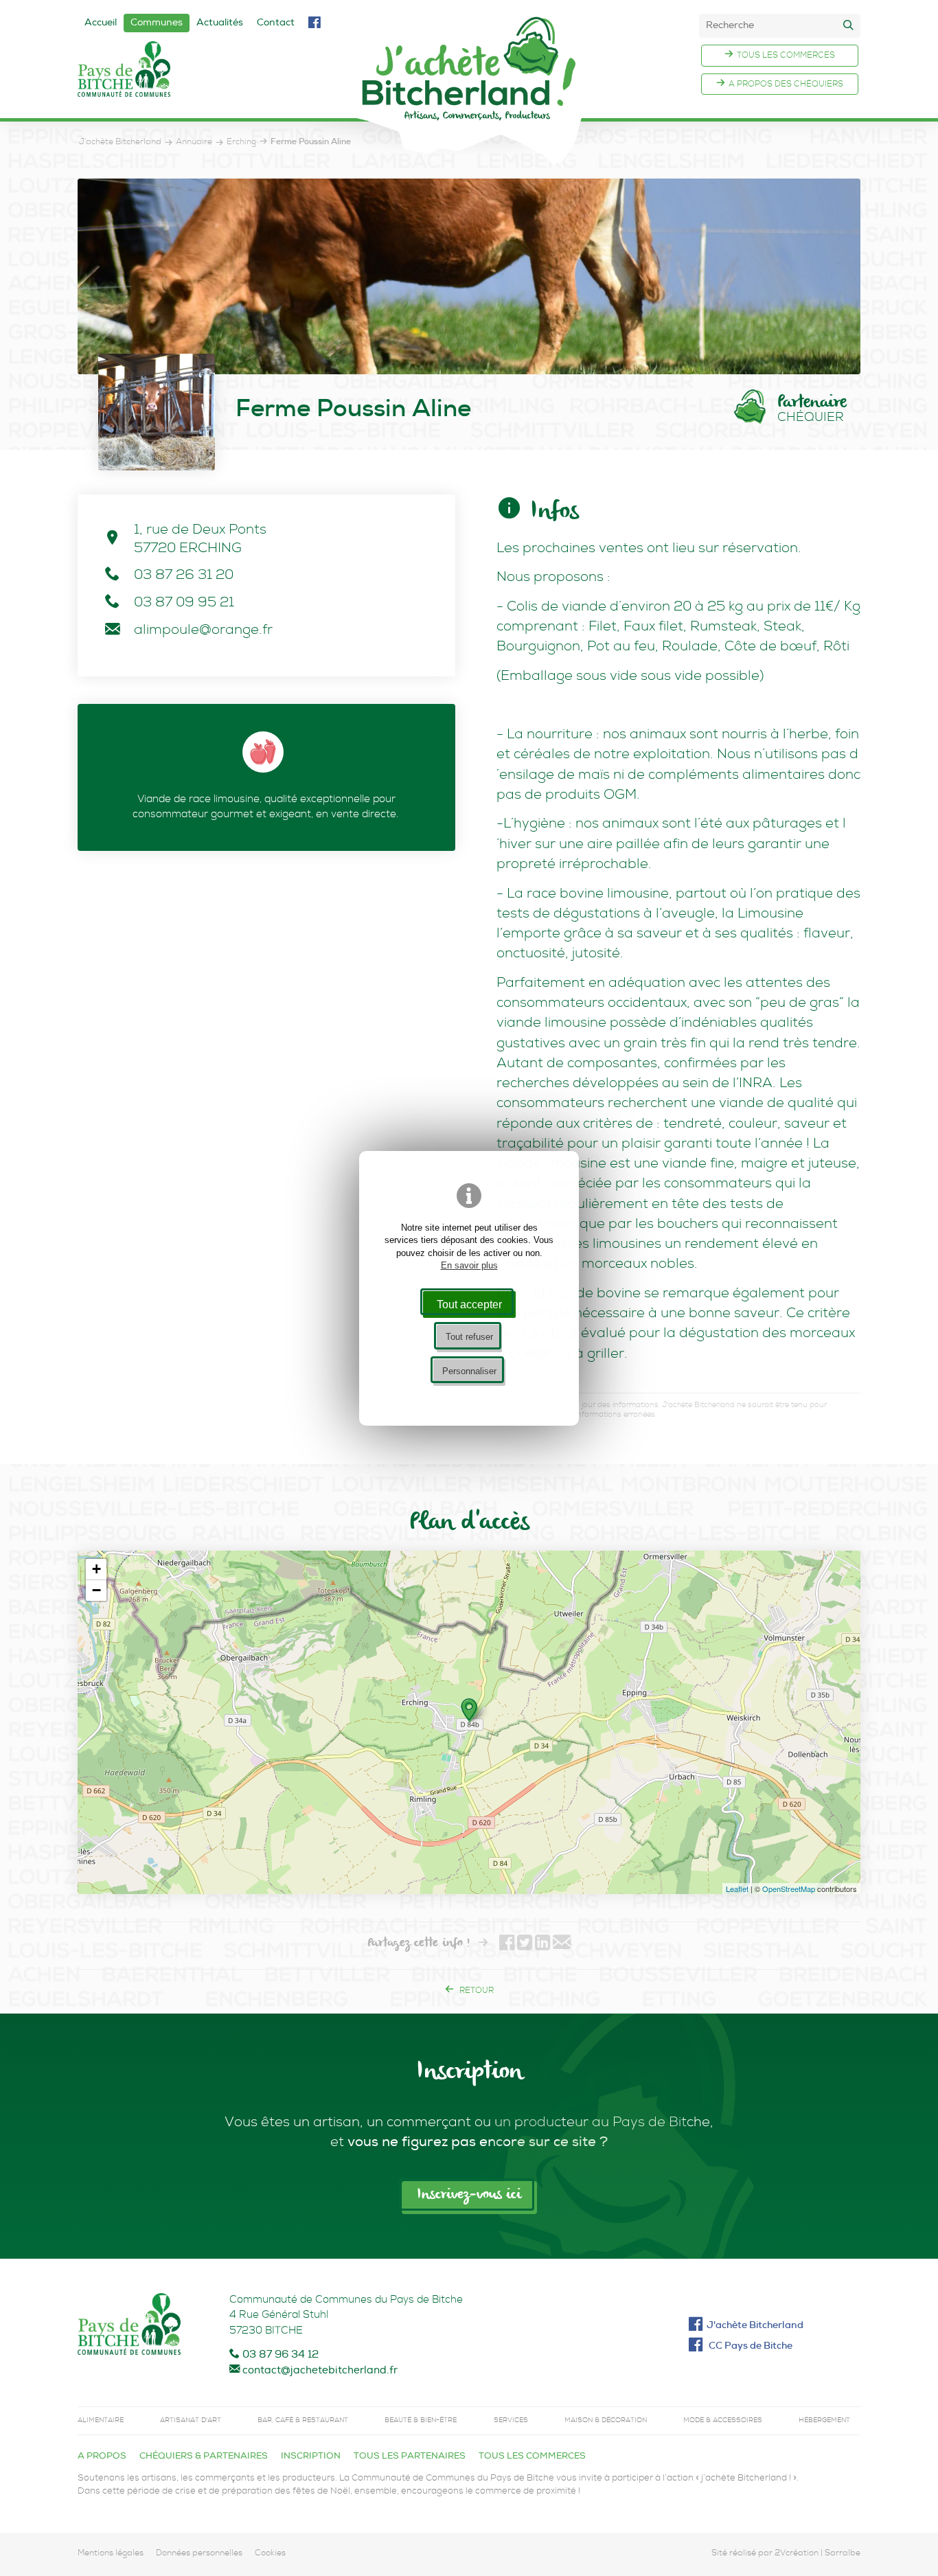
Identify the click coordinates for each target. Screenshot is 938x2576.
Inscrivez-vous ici (469, 2195)
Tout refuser (469, 1337)
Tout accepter (469, 1304)
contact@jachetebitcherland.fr (320, 2371)
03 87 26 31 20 (184, 576)
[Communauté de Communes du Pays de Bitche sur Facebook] (314, 24)
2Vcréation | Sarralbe (817, 2554)
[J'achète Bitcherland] (469, 90)
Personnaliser (469, 1371)
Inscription (311, 2457)
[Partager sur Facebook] (507, 1945)
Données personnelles (199, 2554)
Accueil (101, 23)
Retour (476, 1992)
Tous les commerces (786, 56)
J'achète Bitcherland (755, 2326)
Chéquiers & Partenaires (204, 2457)
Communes (157, 23)
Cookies (270, 2554)
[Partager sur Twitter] (525, 1945)
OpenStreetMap (789, 1889)
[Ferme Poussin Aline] (469, 276)
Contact (276, 23)
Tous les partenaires (410, 2457)
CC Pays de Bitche (750, 2347)
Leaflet (737, 1889)
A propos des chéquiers (786, 85)
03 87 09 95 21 (184, 604)
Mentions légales (111, 2554)
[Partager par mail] (562, 1945)
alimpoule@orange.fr (203, 631)
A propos (102, 2457)
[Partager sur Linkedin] (542, 1945)
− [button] (96, 1590)
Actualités (220, 23)
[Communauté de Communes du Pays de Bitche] (129, 2327)
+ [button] (96, 1569)
